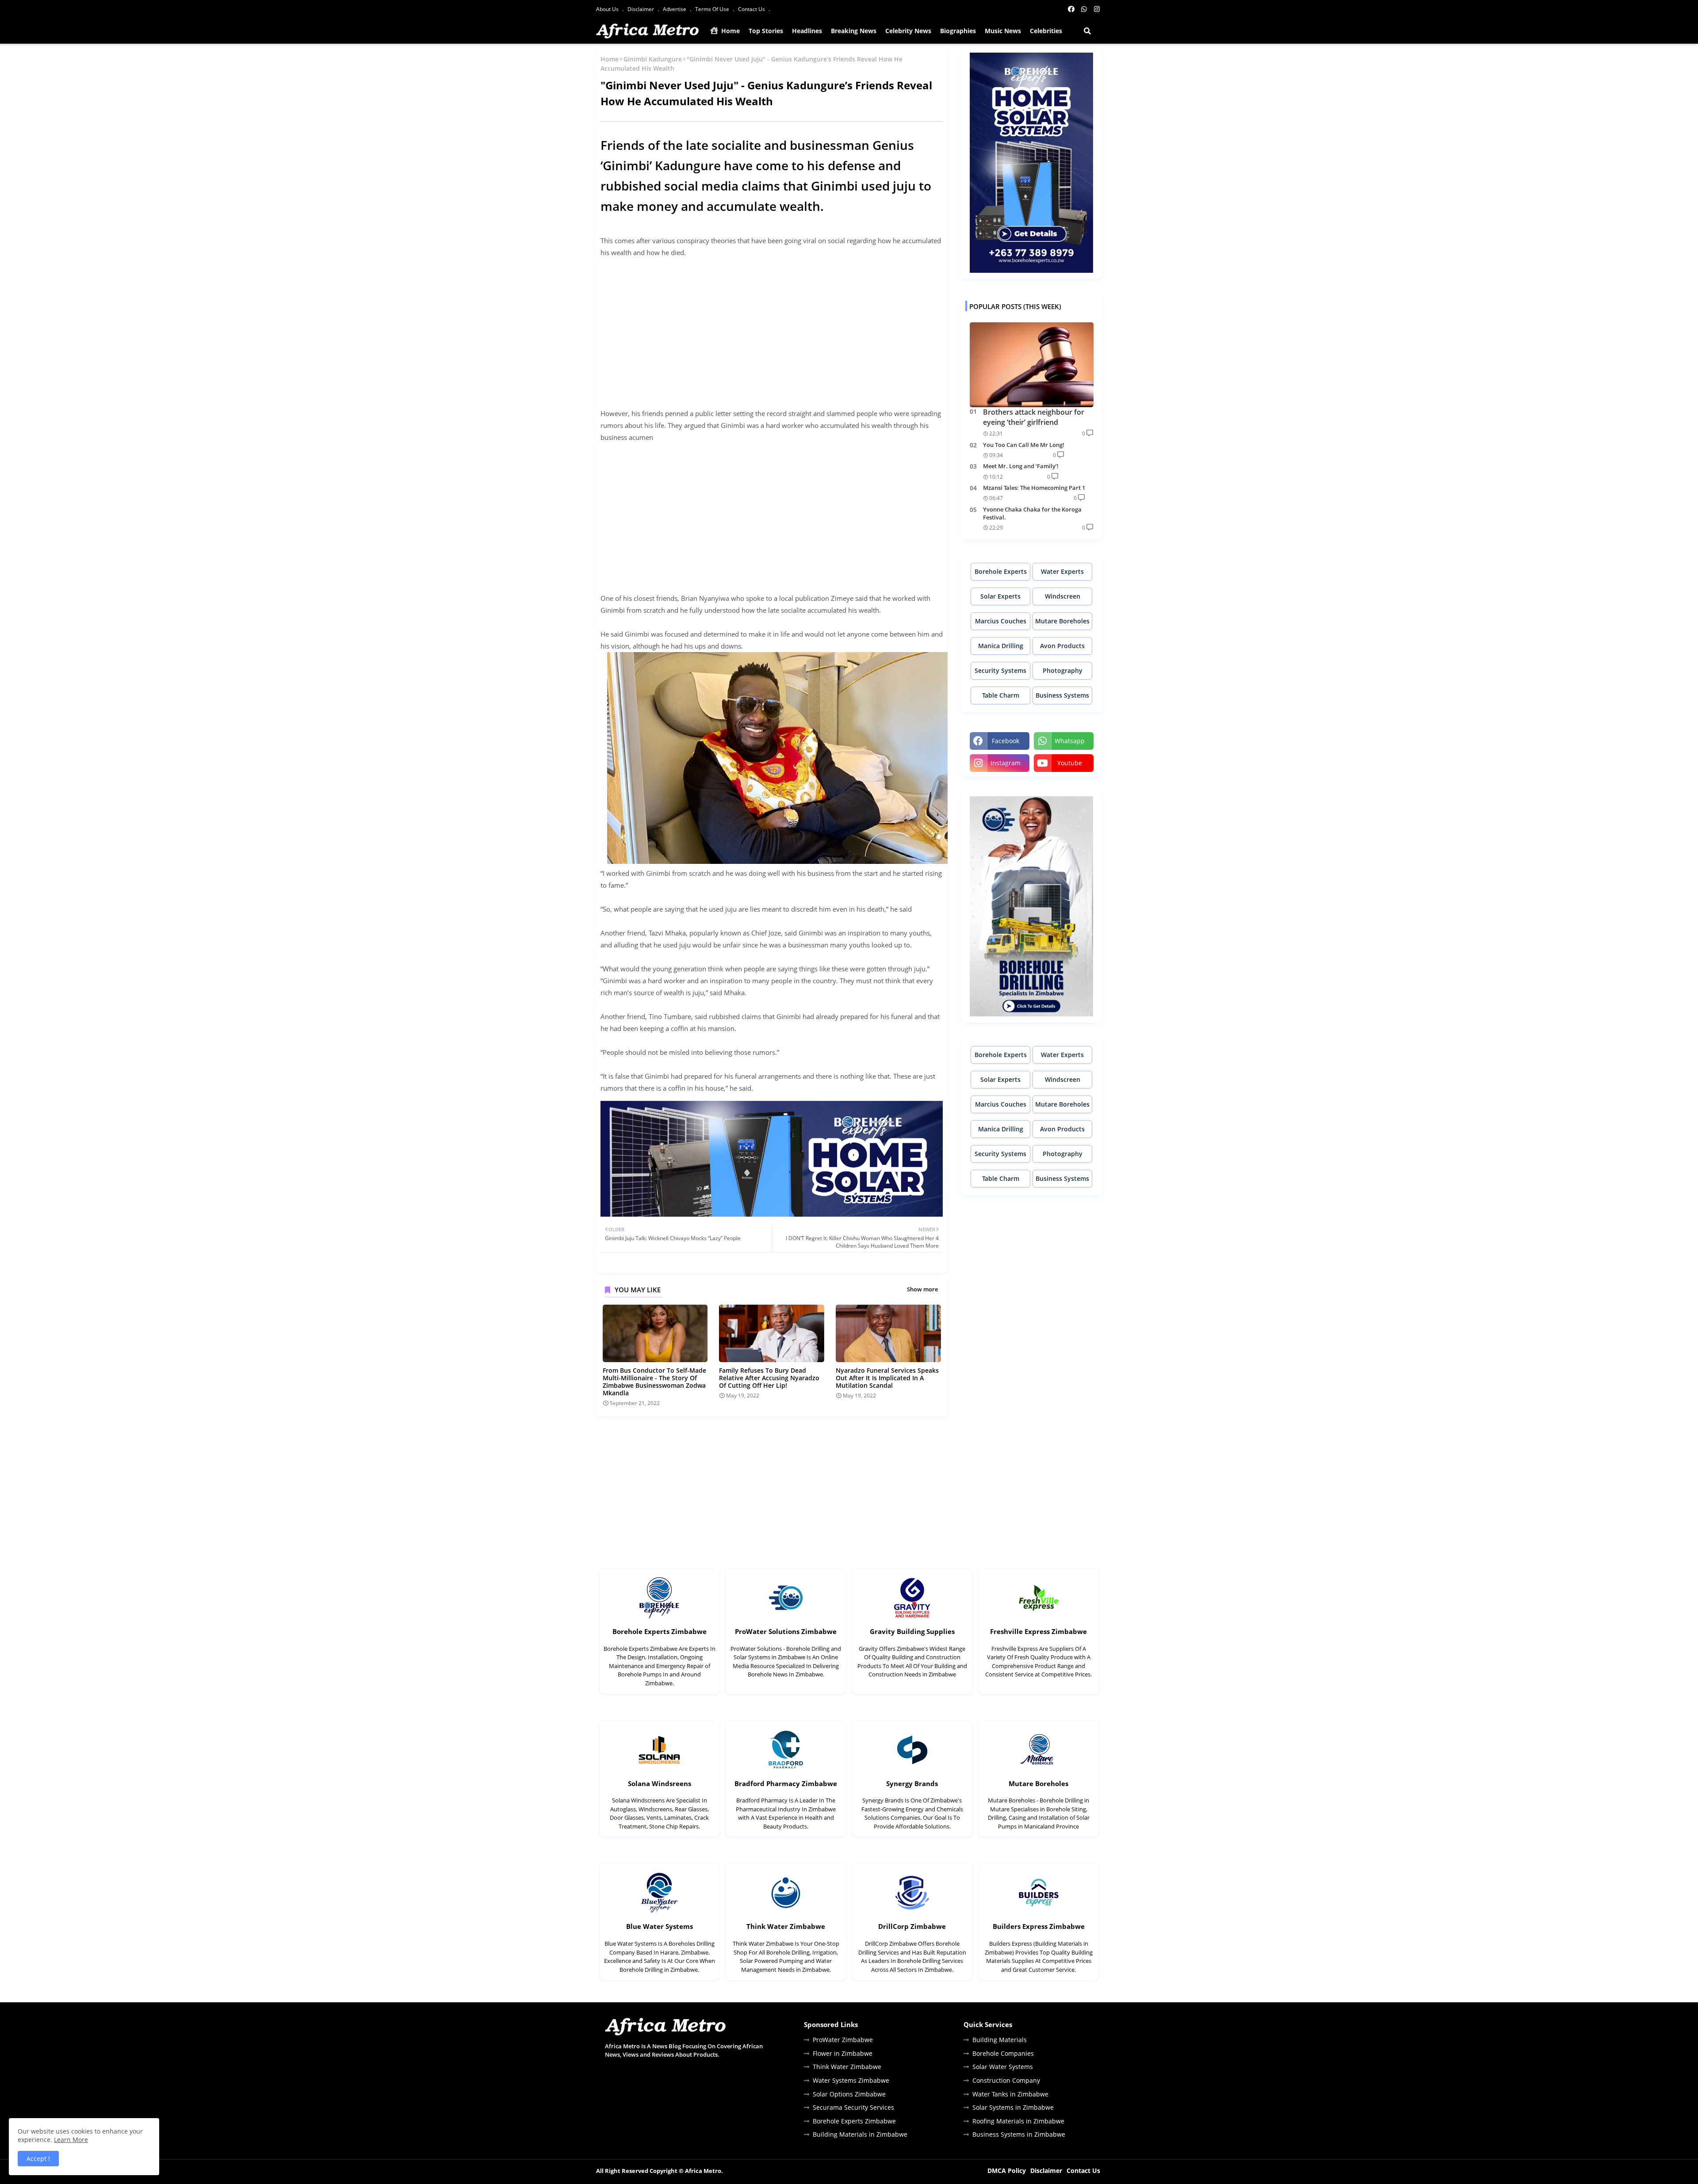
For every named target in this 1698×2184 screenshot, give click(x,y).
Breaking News (854, 31)
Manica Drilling (1001, 646)
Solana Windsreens (660, 1783)
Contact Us (752, 9)
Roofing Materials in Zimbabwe (1018, 2121)
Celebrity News (908, 31)
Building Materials (1000, 2040)
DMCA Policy (1007, 2171)
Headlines (807, 31)
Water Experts (1062, 571)
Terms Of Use (713, 9)
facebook (1006, 741)
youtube (1070, 763)
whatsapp (1070, 741)
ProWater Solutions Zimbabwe (786, 1631)
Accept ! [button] (38, 2159)
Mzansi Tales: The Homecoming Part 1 (1034, 488)
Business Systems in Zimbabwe (1019, 2134)
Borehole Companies (1003, 2053)
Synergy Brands (912, 1783)
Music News (1003, 31)
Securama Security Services (853, 2107)
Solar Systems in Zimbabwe (1013, 2107)
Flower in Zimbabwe (843, 2053)
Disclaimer (641, 9)
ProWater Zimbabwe (843, 2040)
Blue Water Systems (660, 1926)
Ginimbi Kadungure (653, 59)
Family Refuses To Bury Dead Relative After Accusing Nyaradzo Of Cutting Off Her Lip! (769, 1378)
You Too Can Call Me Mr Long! (1024, 445)
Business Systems (1062, 695)
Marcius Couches (1001, 621)
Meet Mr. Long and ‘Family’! (1021, 466)
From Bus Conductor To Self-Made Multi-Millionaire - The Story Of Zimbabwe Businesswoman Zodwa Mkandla (654, 1382)
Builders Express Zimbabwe (1039, 1926)
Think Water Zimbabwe (786, 1926)
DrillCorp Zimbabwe (912, 1926)
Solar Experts (1000, 596)
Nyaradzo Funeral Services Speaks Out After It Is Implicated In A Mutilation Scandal (887, 1378)
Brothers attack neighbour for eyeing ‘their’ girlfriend (1034, 417)
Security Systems (1000, 670)
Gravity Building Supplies (912, 1631)
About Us (608, 9)
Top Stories (766, 31)
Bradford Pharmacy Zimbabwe (786, 1783)
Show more (922, 1289)
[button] (1087, 31)
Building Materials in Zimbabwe (860, 2134)
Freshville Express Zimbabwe (1038, 1631)
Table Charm (1001, 695)
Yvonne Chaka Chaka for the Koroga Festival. (1032, 513)
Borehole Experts (1001, 571)
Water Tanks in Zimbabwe (1010, 2094)
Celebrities (1046, 31)
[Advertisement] (772, 327)
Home (730, 31)
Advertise (675, 9)
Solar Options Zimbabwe (849, 2094)
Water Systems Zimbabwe (851, 2080)
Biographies (958, 31)
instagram (1006, 763)
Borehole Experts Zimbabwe (660, 1631)
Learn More (71, 2140)
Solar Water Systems (1003, 2067)
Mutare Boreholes (1062, 621)
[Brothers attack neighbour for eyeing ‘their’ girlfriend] (1032, 365)
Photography (1063, 670)
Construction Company (1006, 2080)
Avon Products (1062, 646)
